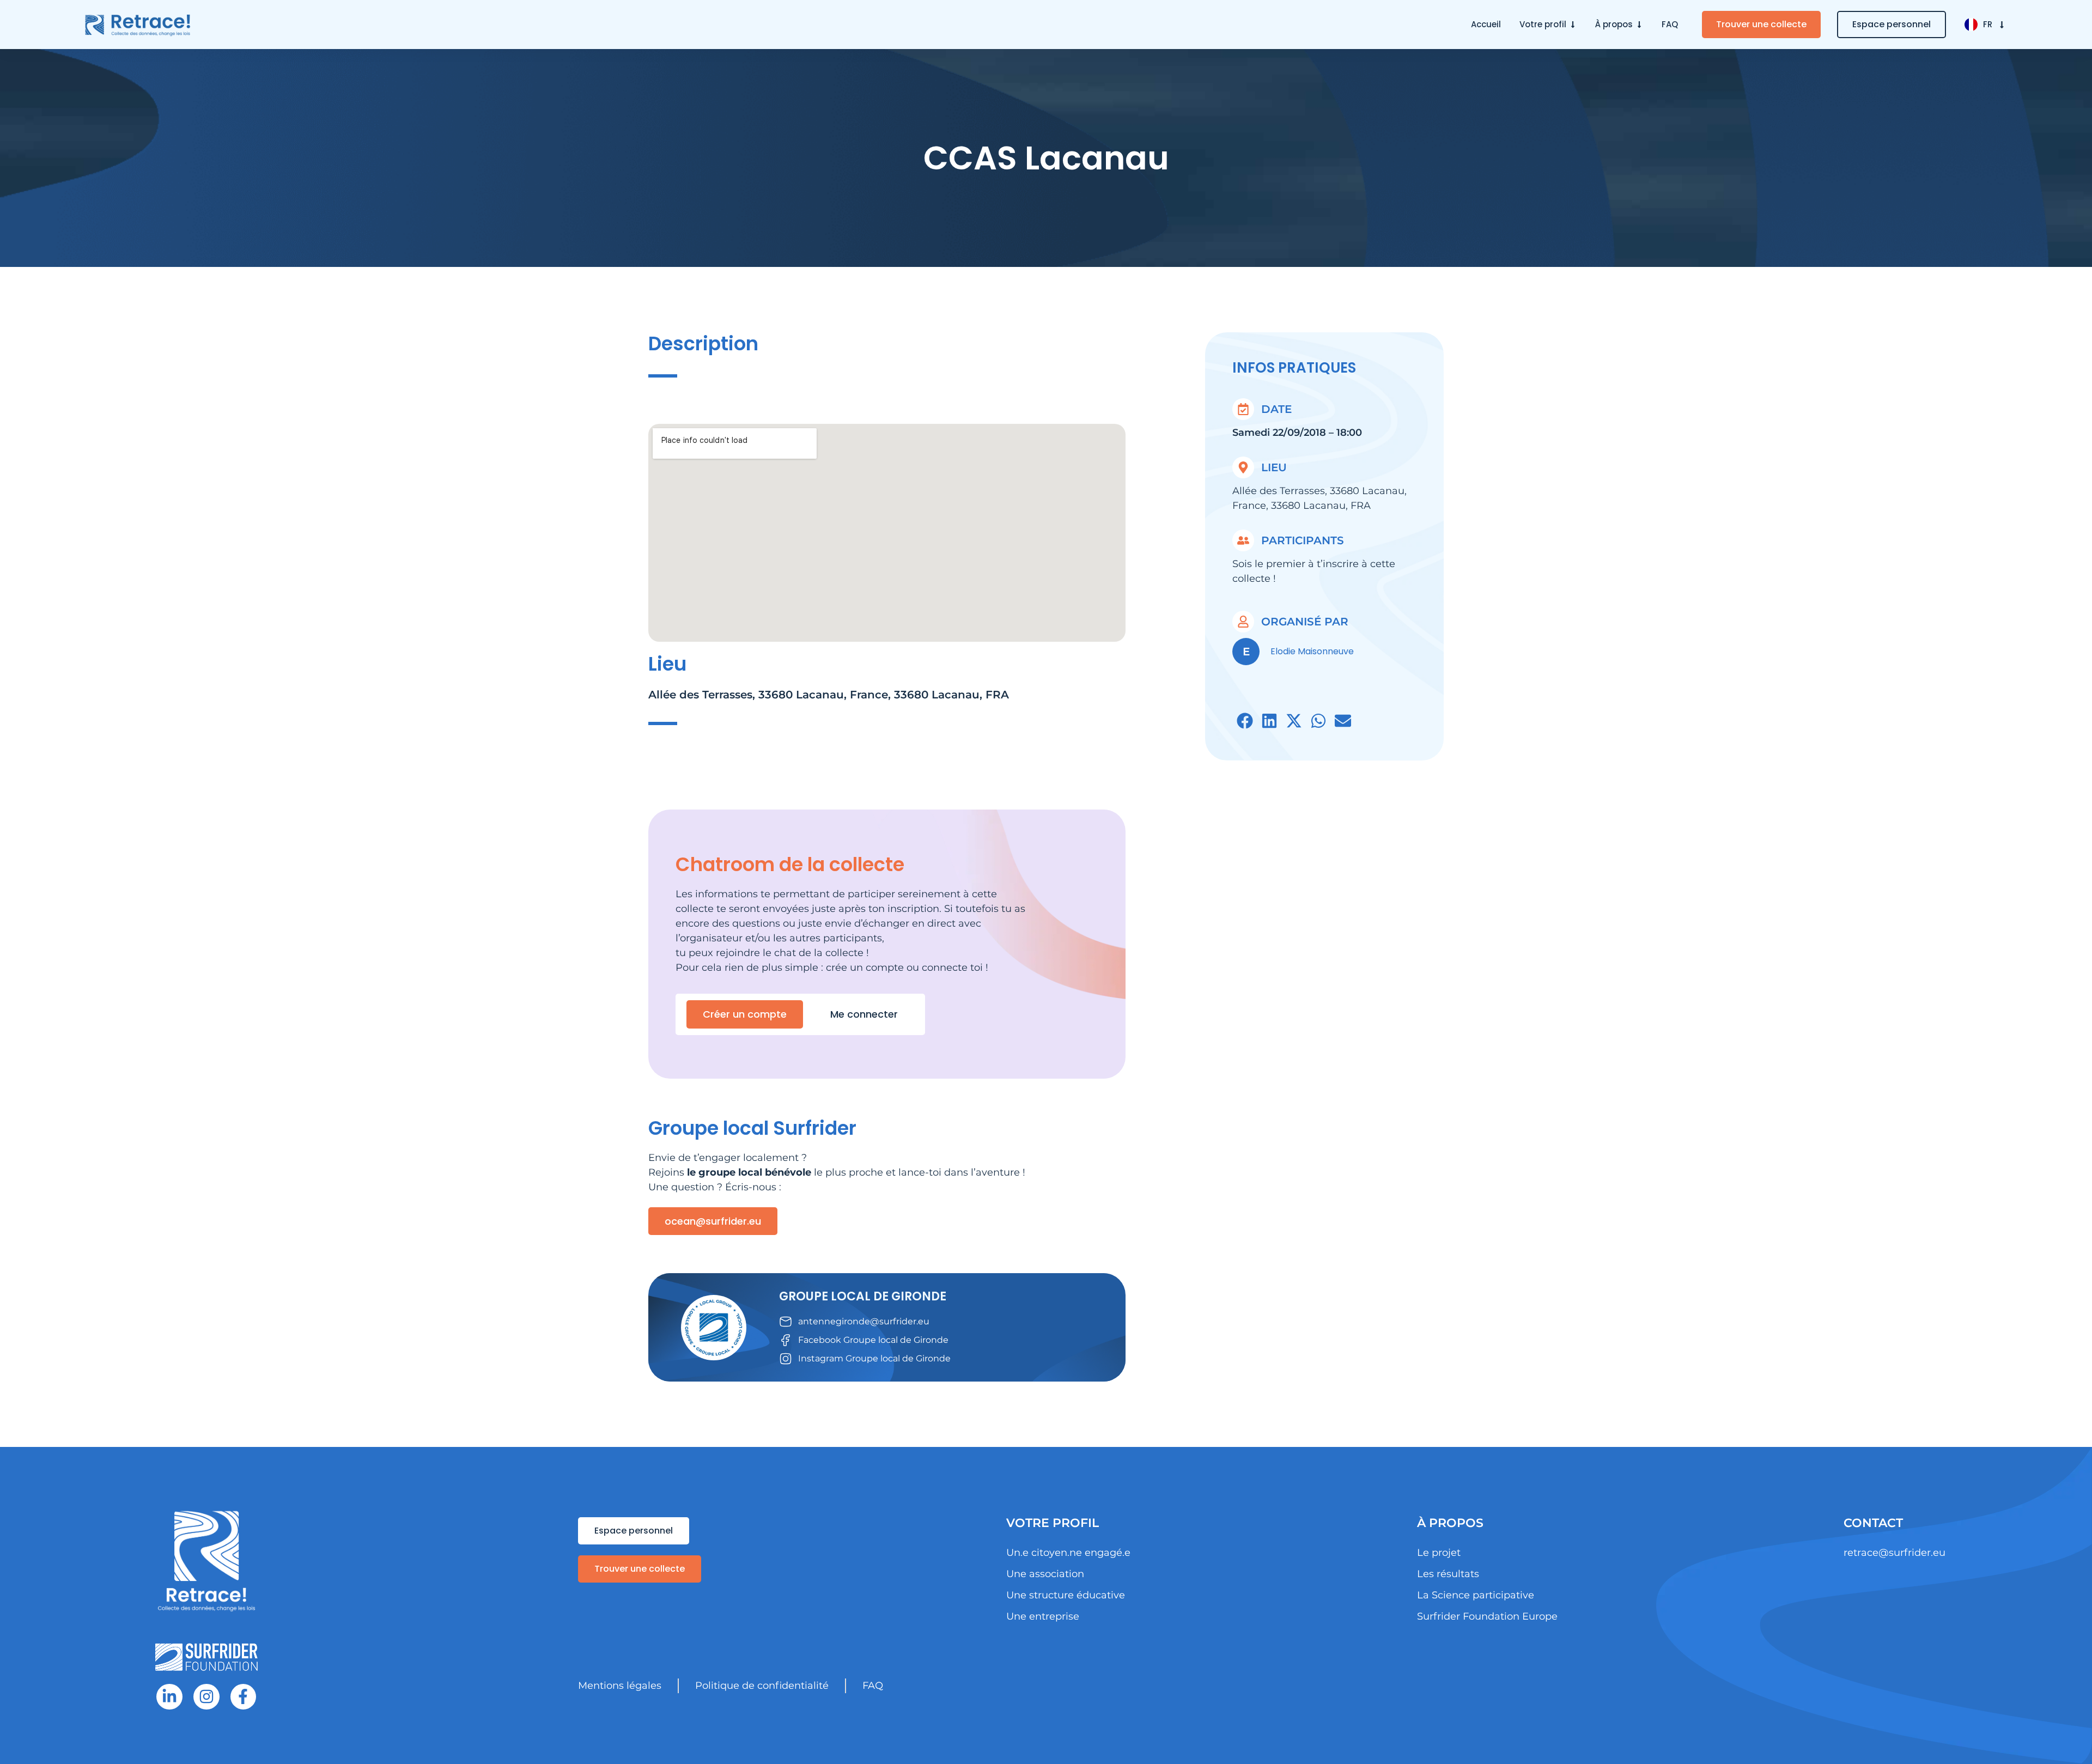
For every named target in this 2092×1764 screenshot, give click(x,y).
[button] (1245, 721)
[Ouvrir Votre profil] (1573, 25)
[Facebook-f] (244, 1697)
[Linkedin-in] (169, 1697)
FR (1988, 24)
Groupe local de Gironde (863, 1296)
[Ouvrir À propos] (1639, 25)
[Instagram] (206, 1697)
